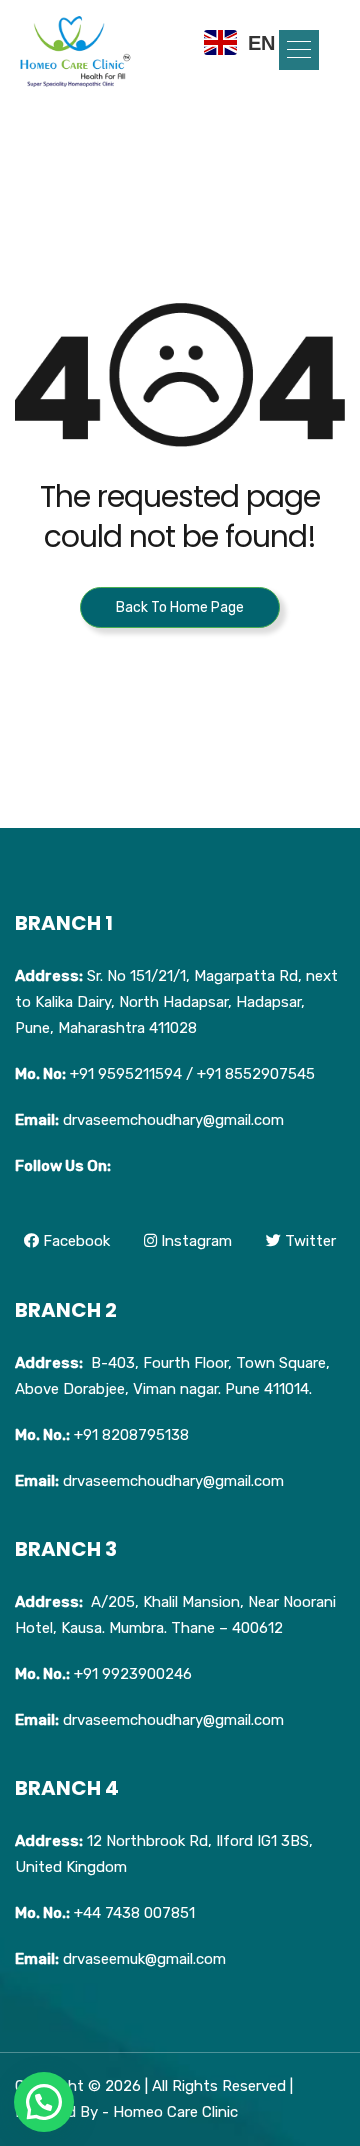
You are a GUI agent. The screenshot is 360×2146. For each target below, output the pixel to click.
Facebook (74, 1241)
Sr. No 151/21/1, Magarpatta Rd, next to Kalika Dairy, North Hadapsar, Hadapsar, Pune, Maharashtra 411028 (176, 1002)
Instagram (194, 1241)
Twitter (308, 1241)
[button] (299, 50)
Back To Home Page (180, 607)
